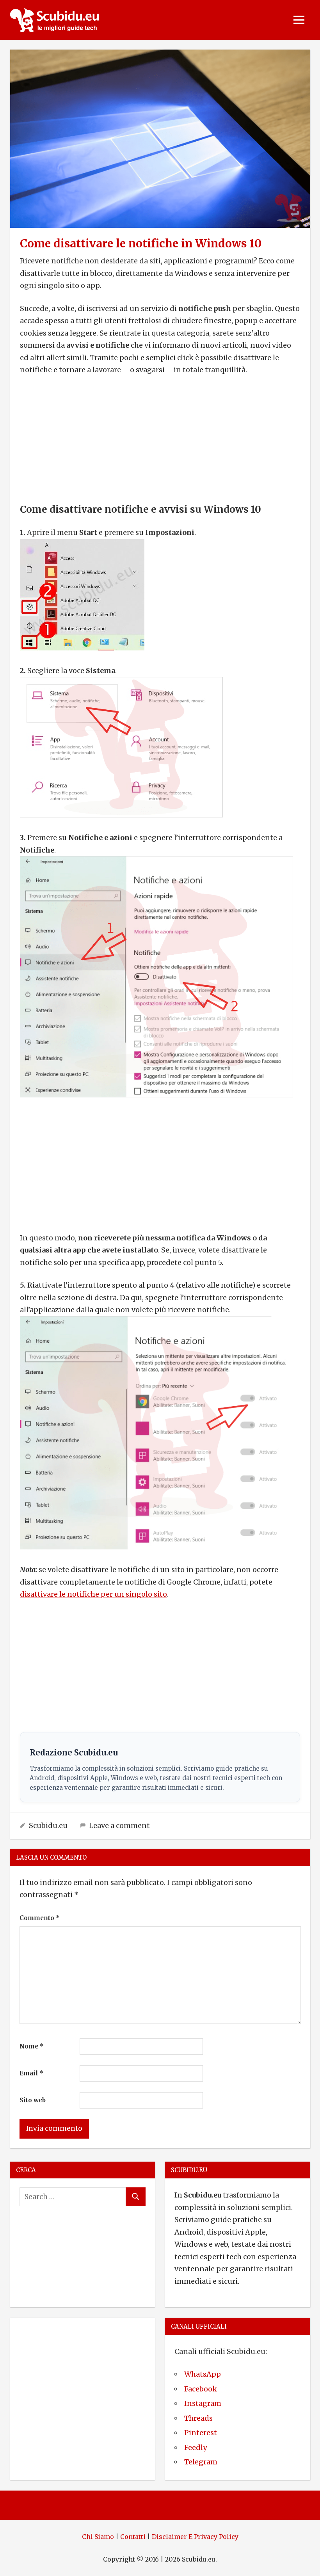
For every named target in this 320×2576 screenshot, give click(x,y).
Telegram (201, 2462)
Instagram (203, 2403)
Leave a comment (119, 1825)
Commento (40, 1918)
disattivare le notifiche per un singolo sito (93, 1594)
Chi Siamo (98, 2537)
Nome (32, 2046)
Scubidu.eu (48, 1825)
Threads (198, 2418)
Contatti (133, 2537)
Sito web (33, 2100)
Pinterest (201, 2433)
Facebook (201, 2389)
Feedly (196, 2447)
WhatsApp (203, 2374)
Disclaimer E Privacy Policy (195, 2537)
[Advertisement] (160, 441)
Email (31, 2073)
